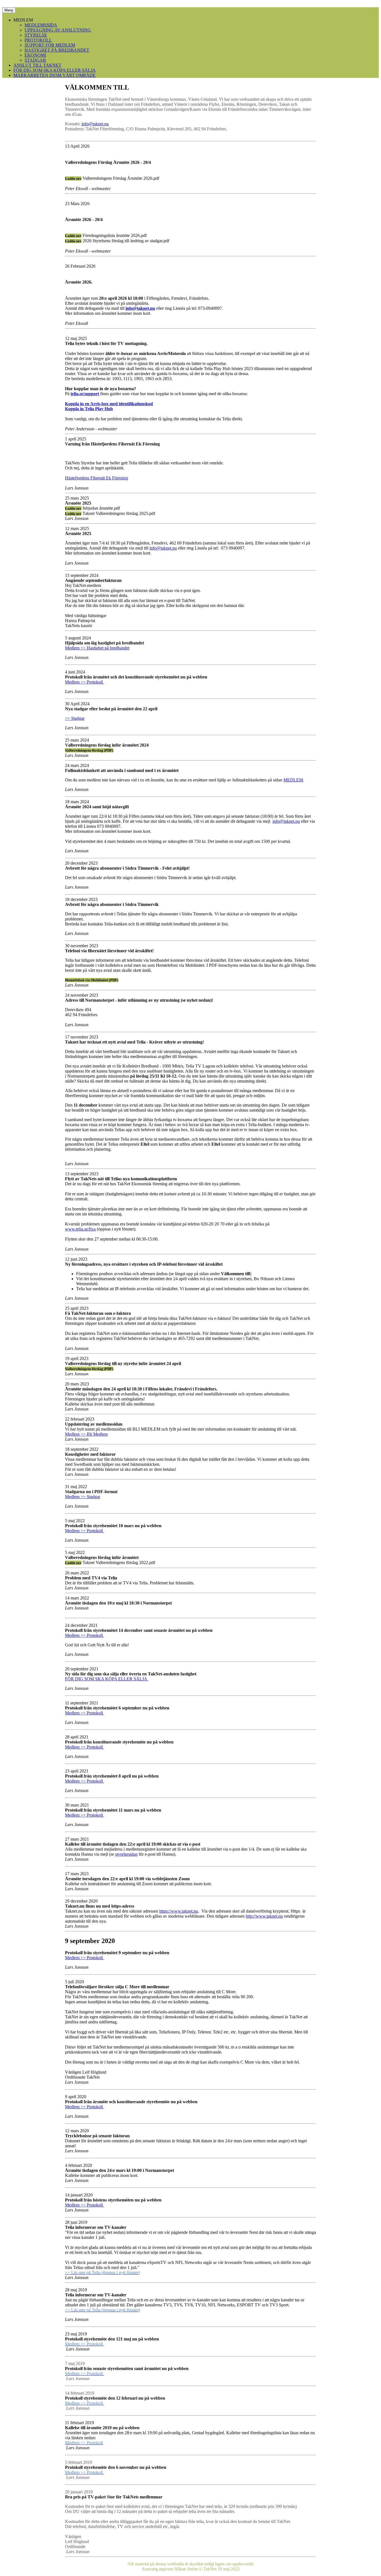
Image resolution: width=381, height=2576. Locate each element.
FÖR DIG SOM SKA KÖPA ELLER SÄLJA (55, 70)
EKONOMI (35, 55)
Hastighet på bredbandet (108, 648)
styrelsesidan (126, 1854)
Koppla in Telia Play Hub (89, 409)
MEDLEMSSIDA (41, 25)
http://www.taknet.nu (264, 1916)
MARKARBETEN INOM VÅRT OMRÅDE (55, 75)
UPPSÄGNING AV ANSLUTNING (58, 30)
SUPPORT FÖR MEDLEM (50, 45)
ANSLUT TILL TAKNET (37, 65)
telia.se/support (85, 394)
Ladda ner (73, 178)
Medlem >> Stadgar (83, 1497)
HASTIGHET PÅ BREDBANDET (57, 50)
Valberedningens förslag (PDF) (89, 750)
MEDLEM (293, 780)
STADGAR (35, 60)
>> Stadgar (75, 718)
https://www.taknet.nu (179, 1911)
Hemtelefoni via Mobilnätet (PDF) (92, 980)
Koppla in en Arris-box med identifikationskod (109, 404)
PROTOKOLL (38, 40)
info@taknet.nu (95, 124)
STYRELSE (36, 35)
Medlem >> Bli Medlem (86, 1434)
